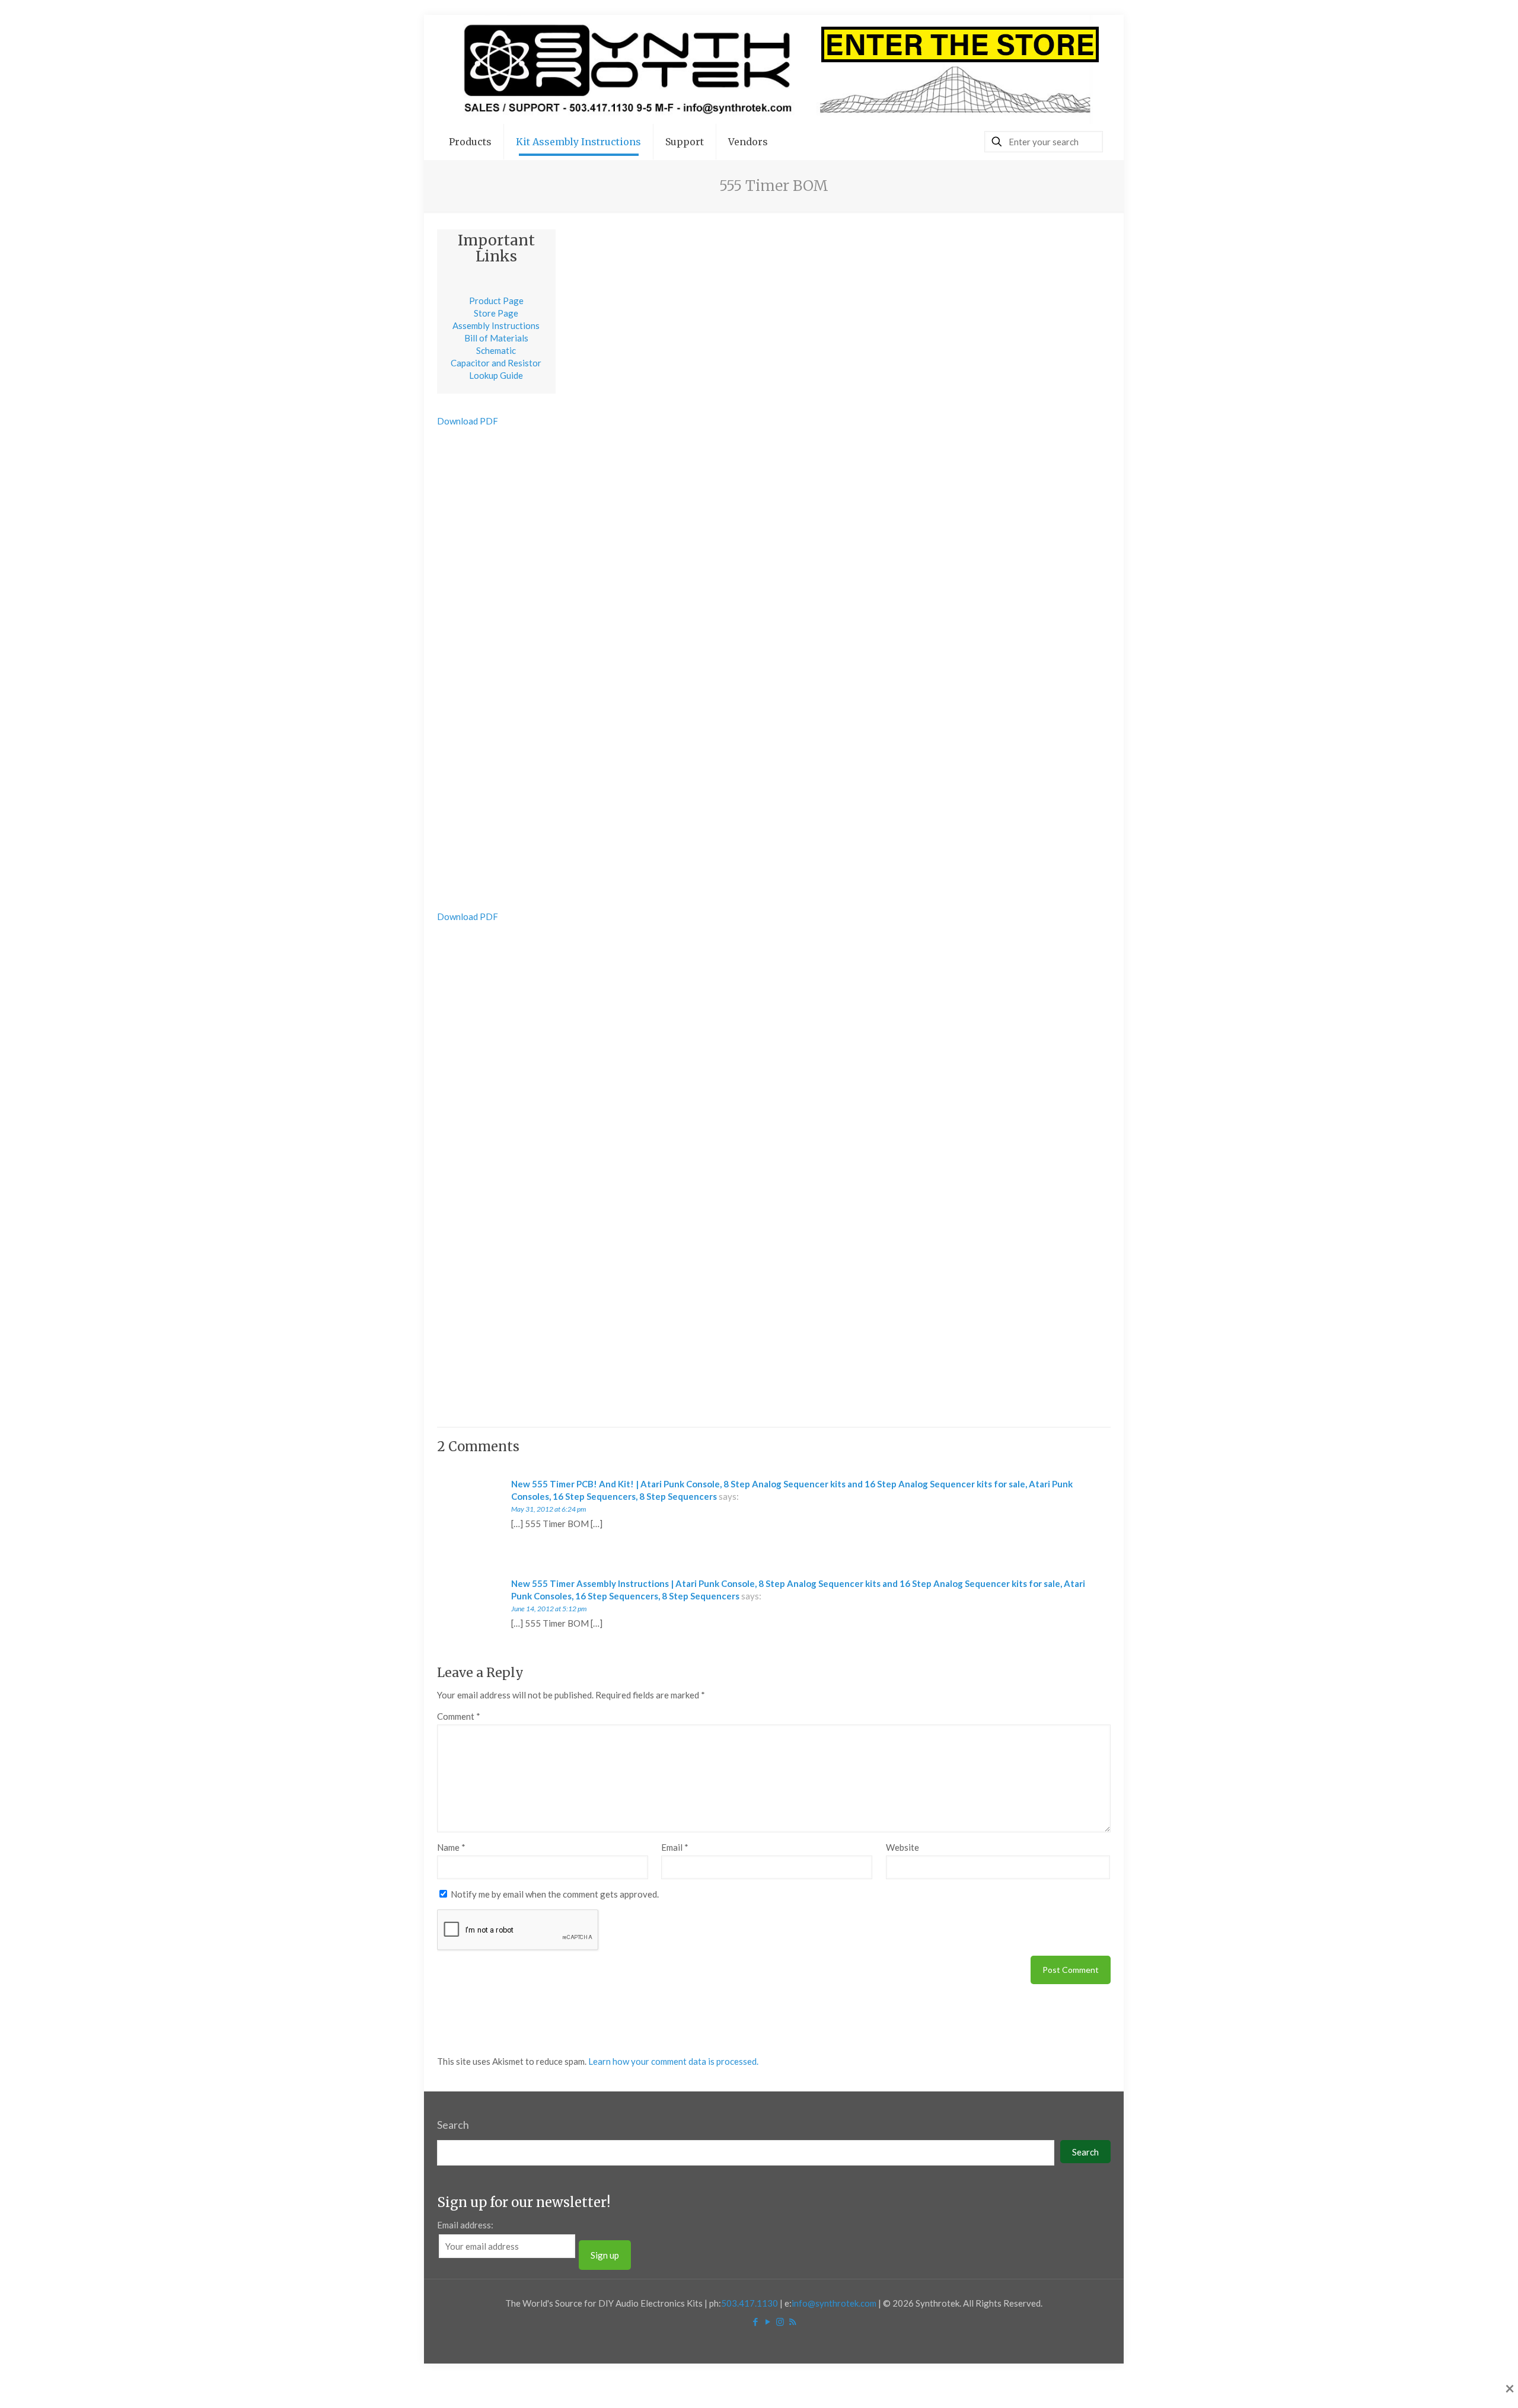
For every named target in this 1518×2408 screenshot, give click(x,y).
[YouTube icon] (768, 2321)
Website (902, 1847)
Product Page (496, 301)
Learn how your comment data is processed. (673, 2061)
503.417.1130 (750, 2303)
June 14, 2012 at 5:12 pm (549, 1609)
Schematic (496, 350)
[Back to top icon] (1461, 2384)
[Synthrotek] (774, 69)
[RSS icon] (793, 2321)
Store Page (496, 313)
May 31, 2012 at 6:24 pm (548, 1509)
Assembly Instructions (496, 325)
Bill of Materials (496, 338)
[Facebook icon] (755, 2321)
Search (453, 2125)
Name (451, 1847)
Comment (459, 1716)
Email (675, 1847)
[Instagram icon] (780, 2321)
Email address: (465, 2225)
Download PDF (468, 421)
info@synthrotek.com (834, 2303)
